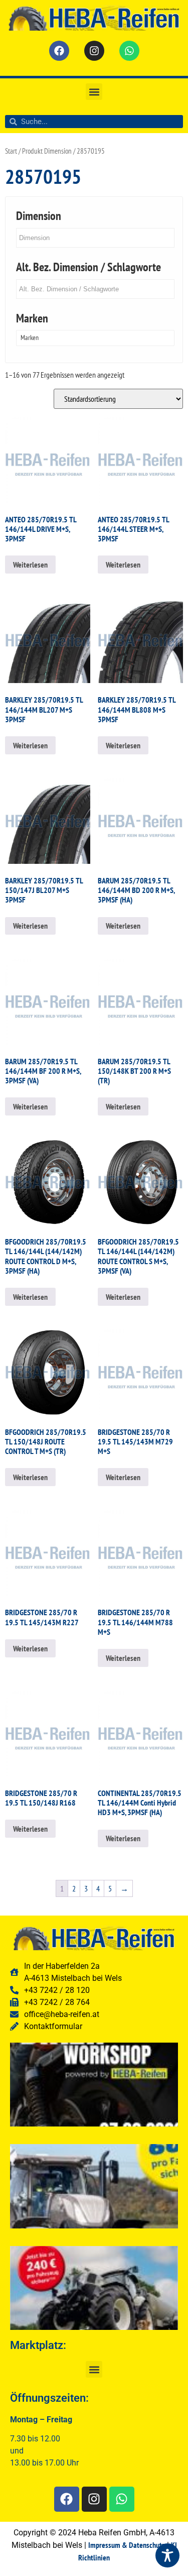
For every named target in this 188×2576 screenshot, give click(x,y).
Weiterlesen (30, 565)
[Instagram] (94, 51)
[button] (94, 92)
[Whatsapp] (129, 51)
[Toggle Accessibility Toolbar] (167, 2555)
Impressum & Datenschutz (127, 2545)
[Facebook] (59, 51)
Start (11, 151)
